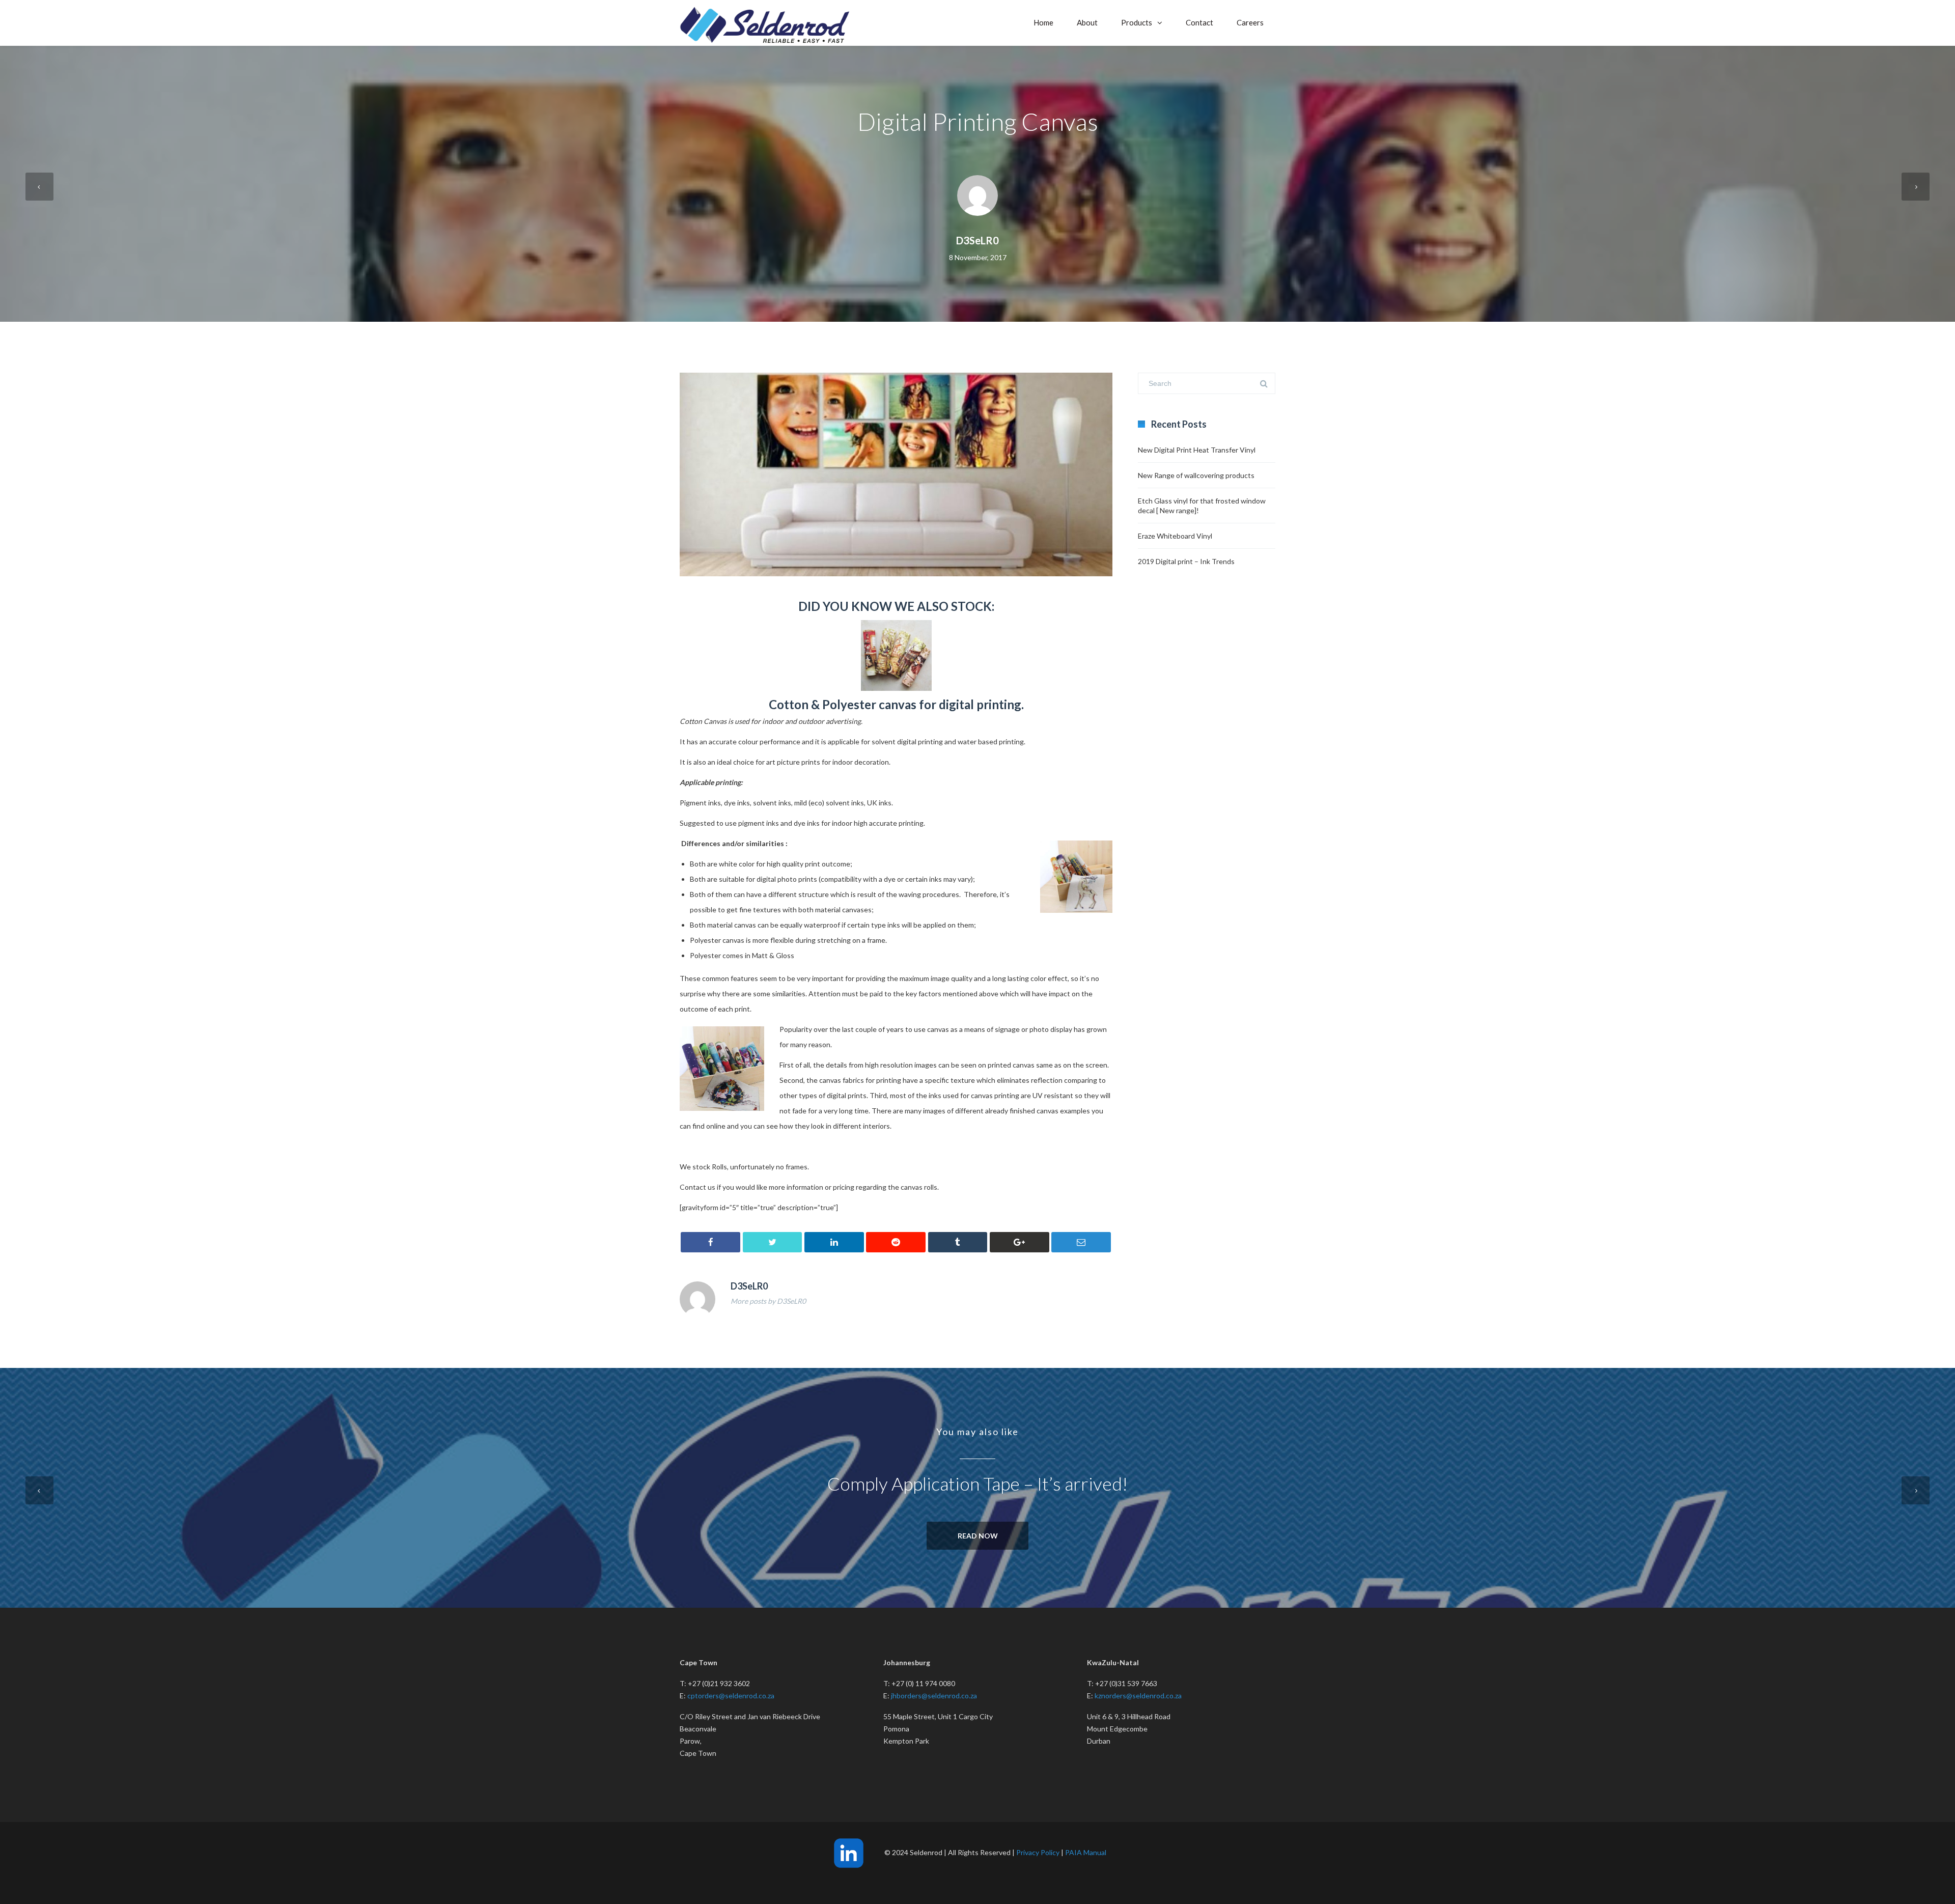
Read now (978, 1536)
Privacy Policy (1038, 1852)
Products (1137, 22)
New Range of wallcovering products (1196, 475)
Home (1043, 22)
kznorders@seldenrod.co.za (1138, 1696)
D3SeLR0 (978, 240)
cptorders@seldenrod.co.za (731, 1696)
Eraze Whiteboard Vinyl (1175, 536)
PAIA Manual (1086, 1852)
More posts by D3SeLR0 (768, 1301)
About (1087, 22)
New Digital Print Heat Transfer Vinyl (1197, 450)
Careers (1250, 22)
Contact (1199, 22)
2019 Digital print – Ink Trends (1186, 561)
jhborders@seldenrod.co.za (934, 1696)
